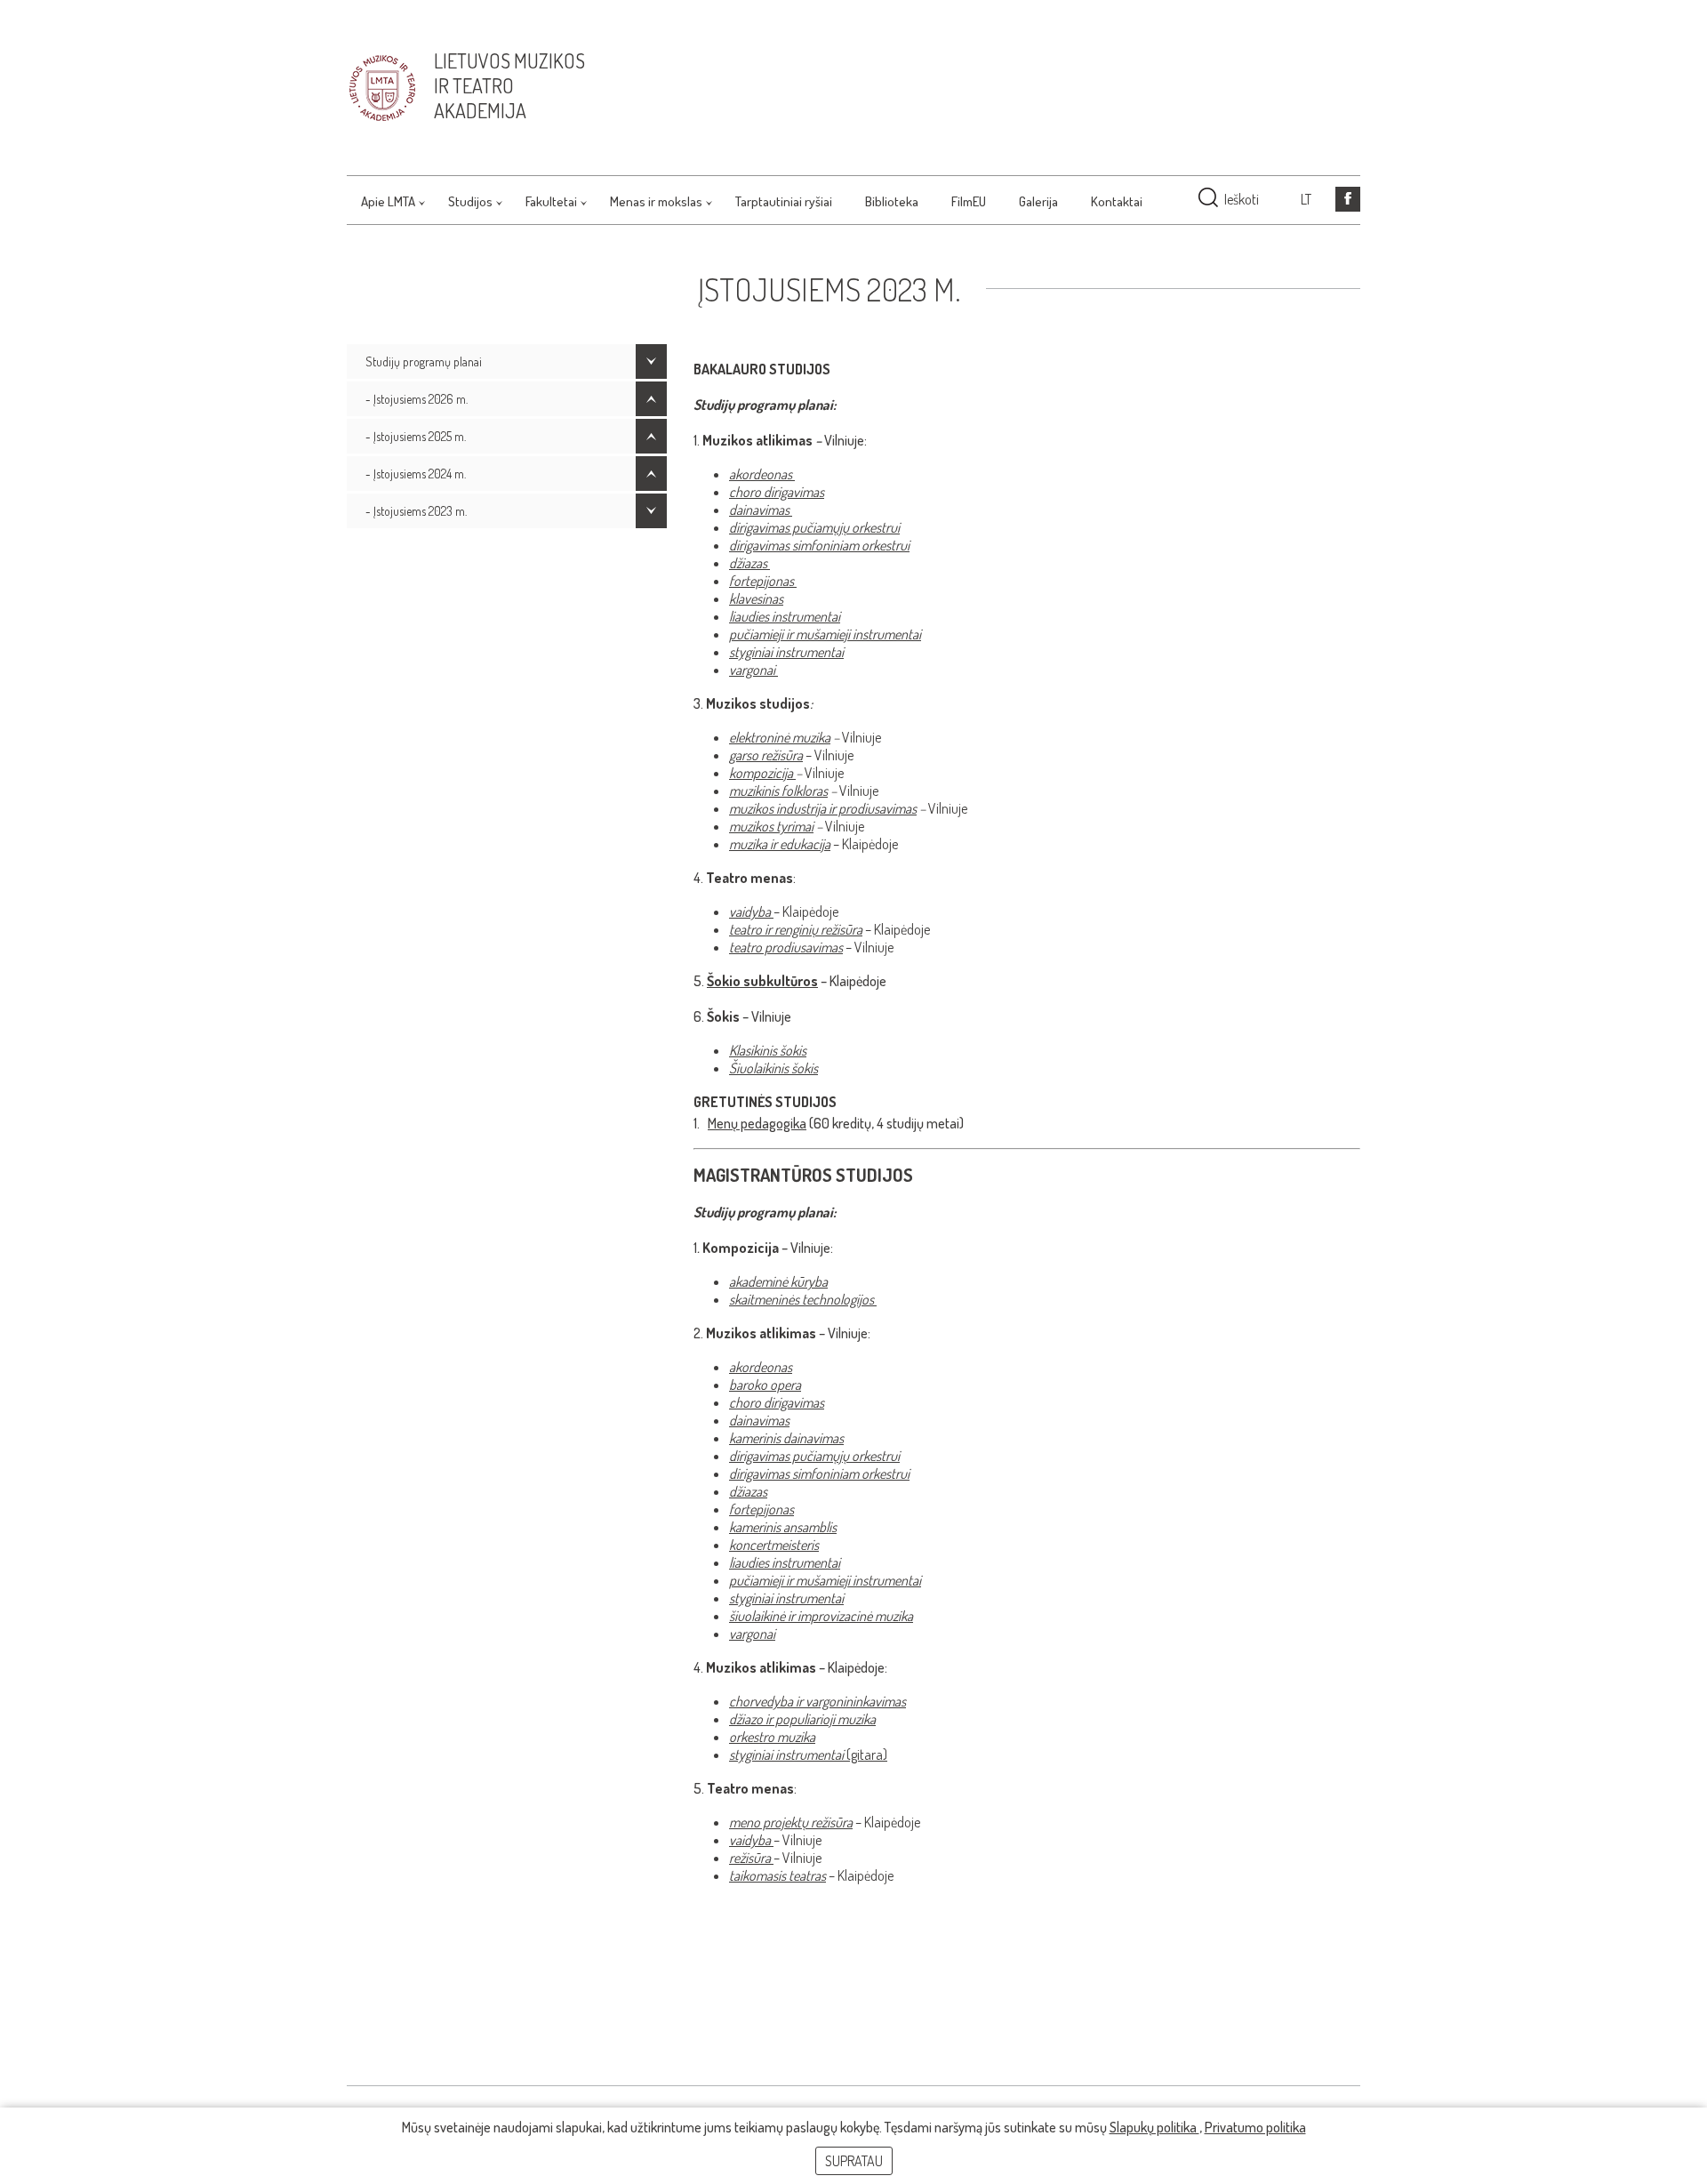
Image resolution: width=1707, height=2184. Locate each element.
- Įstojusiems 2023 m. (416, 511)
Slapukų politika (1154, 2127)
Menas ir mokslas (656, 201)
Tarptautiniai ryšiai (784, 201)
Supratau (854, 2161)
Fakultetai (551, 201)
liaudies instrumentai (785, 616)
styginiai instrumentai (786, 652)
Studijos (470, 201)
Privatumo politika (1255, 2127)
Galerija (1038, 201)
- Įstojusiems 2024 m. (416, 474)
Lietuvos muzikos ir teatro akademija (509, 85)
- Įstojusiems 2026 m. (417, 399)
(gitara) (808, 1754)
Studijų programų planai (424, 361)
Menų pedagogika (757, 1123)
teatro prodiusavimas (786, 947)
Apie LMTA (388, 201)
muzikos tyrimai (771, 826)
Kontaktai (1117, 201)
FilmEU (969, 201)
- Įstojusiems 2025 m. (416, 436)
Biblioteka (892, 201)
